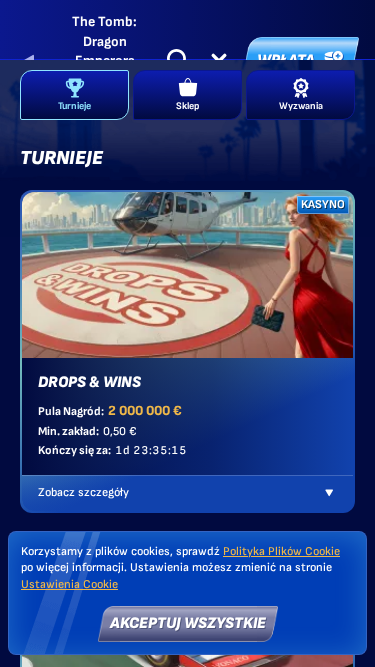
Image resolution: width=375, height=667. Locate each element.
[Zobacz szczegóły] (329, 493)
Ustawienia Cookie (69, 585)
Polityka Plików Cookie (281, 551)
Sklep (187, 106)
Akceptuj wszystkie (188, 623)
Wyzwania (301, 106)
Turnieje (74, 106)
